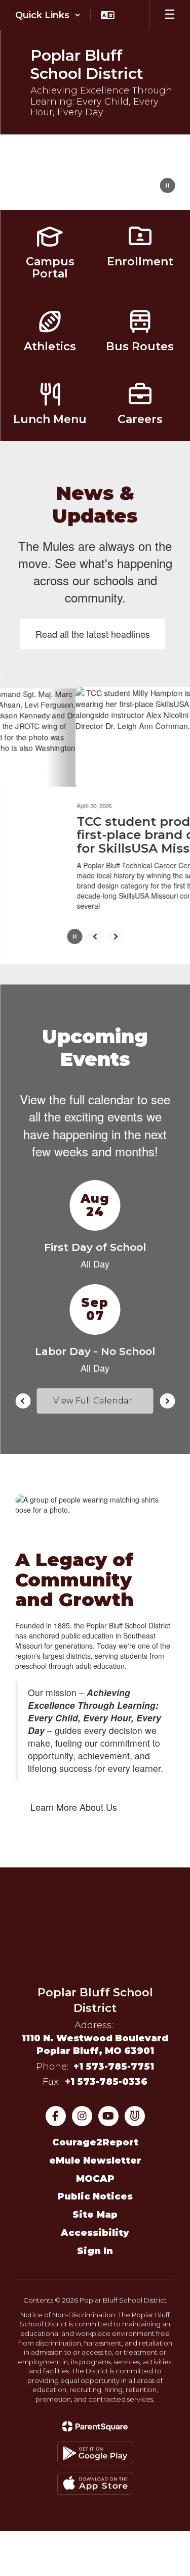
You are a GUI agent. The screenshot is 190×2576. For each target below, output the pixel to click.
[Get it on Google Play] (95, 2457)
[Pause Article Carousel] (75, 942)
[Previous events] (23, 1405)
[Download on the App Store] (95, 2488)
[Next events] (167, 1405)
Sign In (95, 2255)
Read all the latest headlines (93, 634)
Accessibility (95, 2237)
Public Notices (95, 2201)
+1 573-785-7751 (114, 2071)
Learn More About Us (74, 1811)
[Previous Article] (95, 941)
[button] (48, 15)
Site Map (95, 2219)
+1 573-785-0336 (106, 2086)
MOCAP (95, 2183)
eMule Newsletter (95, 2165)
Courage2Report (95, 2146)
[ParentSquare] (95, 2431)
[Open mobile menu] (170, 15)
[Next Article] (116, 941)
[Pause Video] (167, 186)
